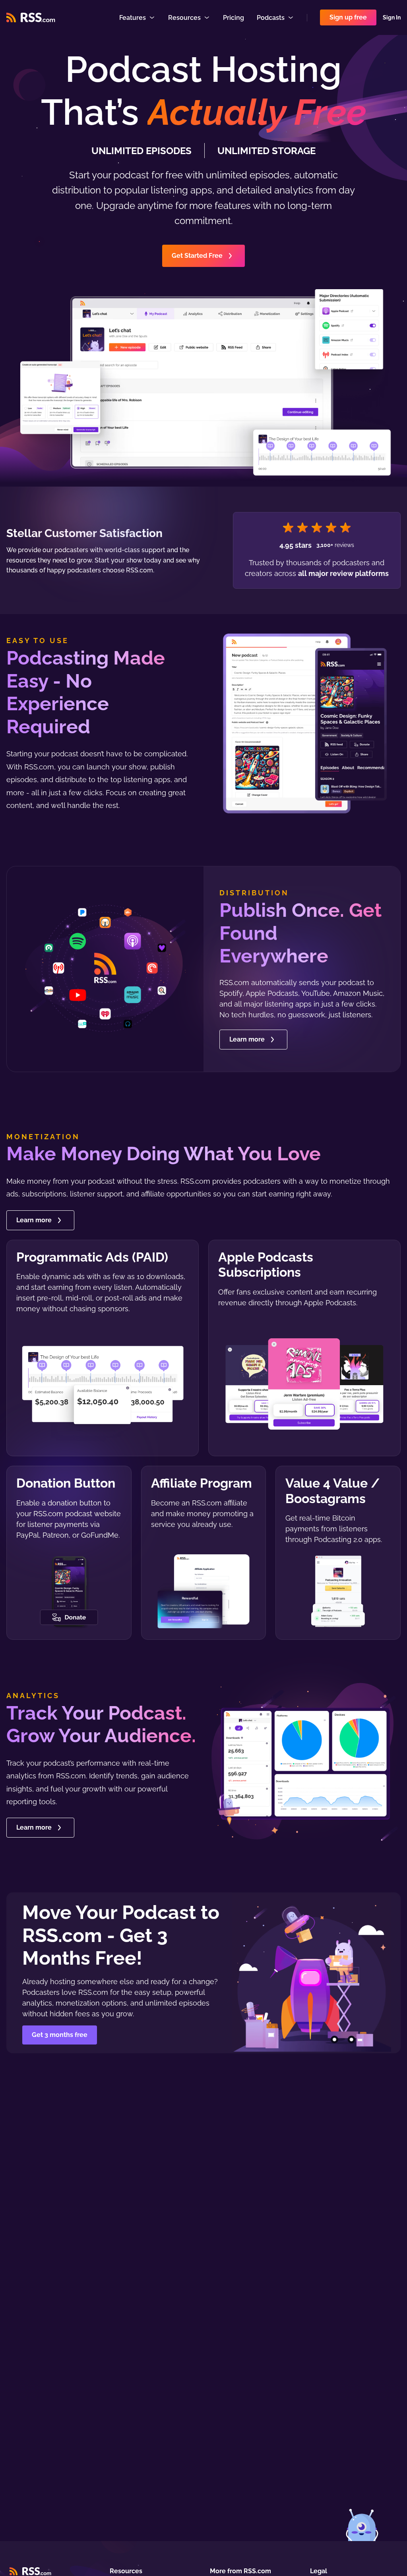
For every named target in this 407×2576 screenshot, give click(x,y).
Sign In (392, 17)
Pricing (234, 18)
